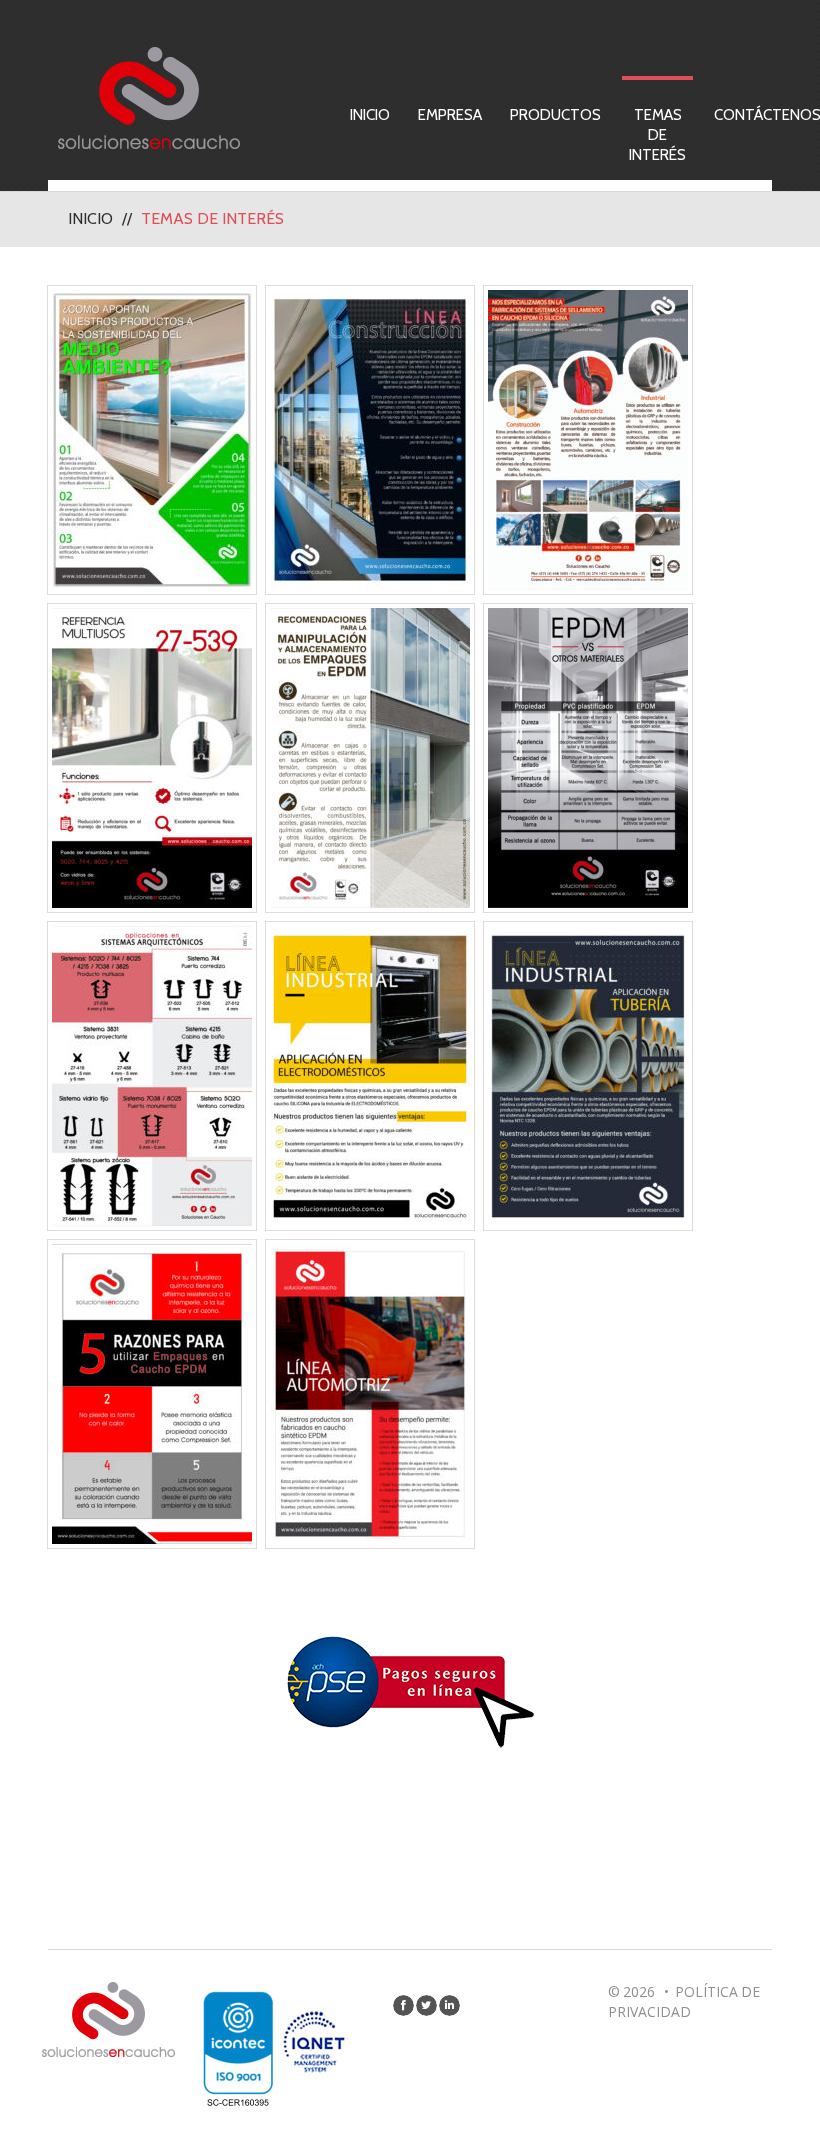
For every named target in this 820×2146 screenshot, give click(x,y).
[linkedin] (449, 2005)
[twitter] (426, 2005)
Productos (555, 115)
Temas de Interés (657, 135)
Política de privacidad (684, 2001)
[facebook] (403, 2005)
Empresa (450, 115)
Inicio (370, 115)
